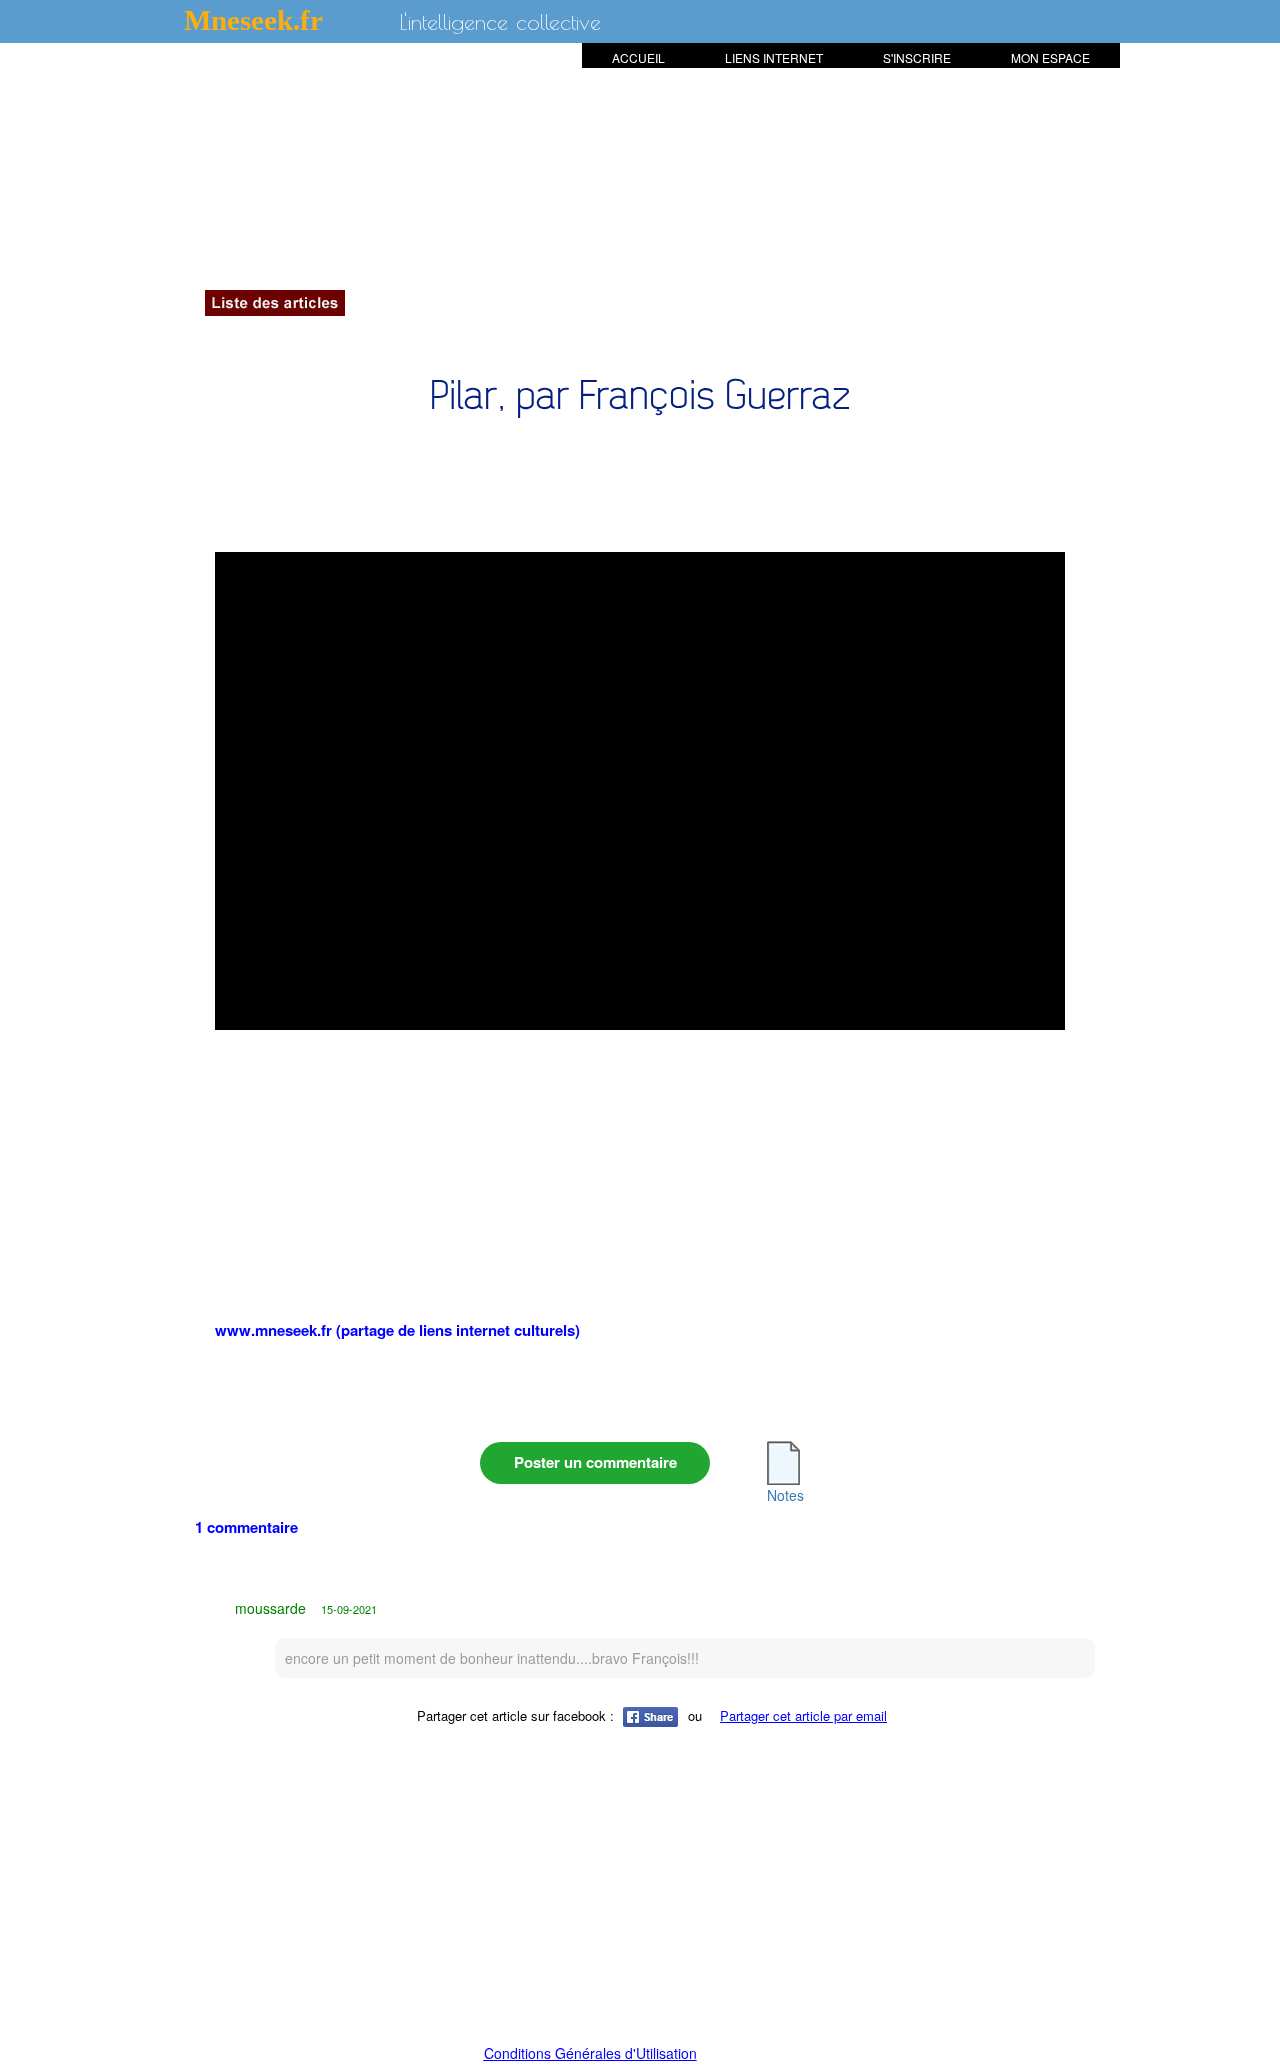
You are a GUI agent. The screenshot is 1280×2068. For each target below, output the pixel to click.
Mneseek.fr (253, 20)
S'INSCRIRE (917, 57)
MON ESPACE (1050, 57)
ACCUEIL (638, 57)
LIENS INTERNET (774, 57)
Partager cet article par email (803, 1715)
